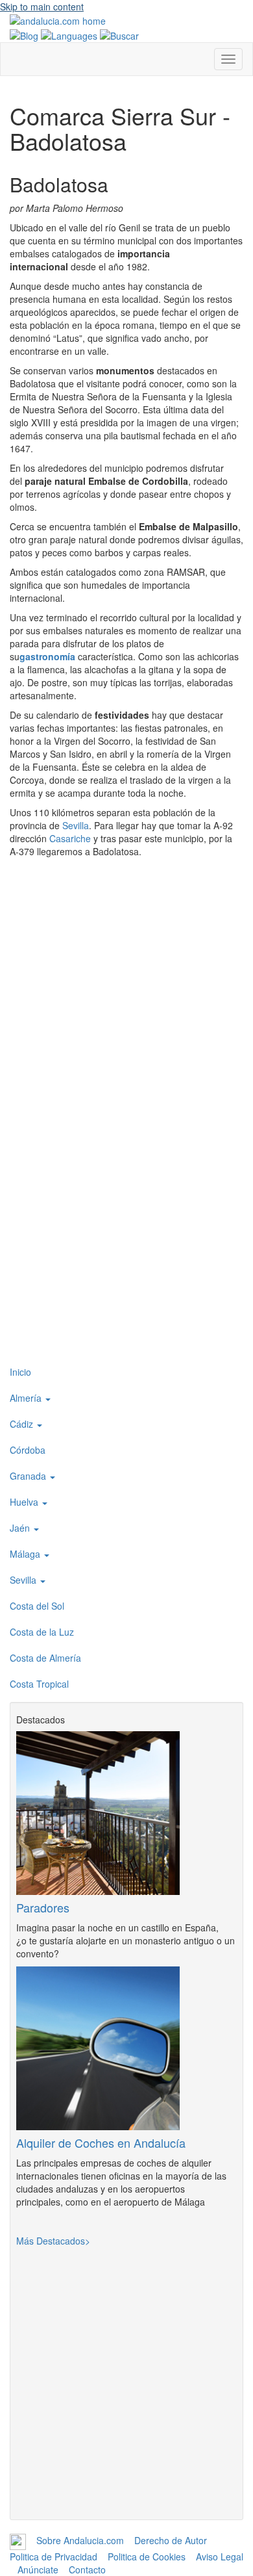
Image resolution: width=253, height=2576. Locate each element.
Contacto (87, 2570)
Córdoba (28, 1450)
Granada (29, 1476)
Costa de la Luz (42, 1632)
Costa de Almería (45, 1658)
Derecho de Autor (171, 2540)
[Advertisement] (126, 1228)
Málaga (26, 1554)
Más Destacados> (53, 2241)
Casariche (70, 838)
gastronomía (47, 656)
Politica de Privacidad (54, 2557)
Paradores (43, 1907)
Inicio (20, 1372)
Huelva (25, 1502)
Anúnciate (38, 2570)
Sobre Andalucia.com (80, 2540)
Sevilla (76, 825)
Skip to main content (42, 6)
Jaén (21, 1528)
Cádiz (23, 1424)
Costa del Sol (37, 1606)
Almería (27, 1398)
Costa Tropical (39, 1684)
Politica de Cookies (147, 2557)
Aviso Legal (220, 2557)
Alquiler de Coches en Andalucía (101, 2143)
